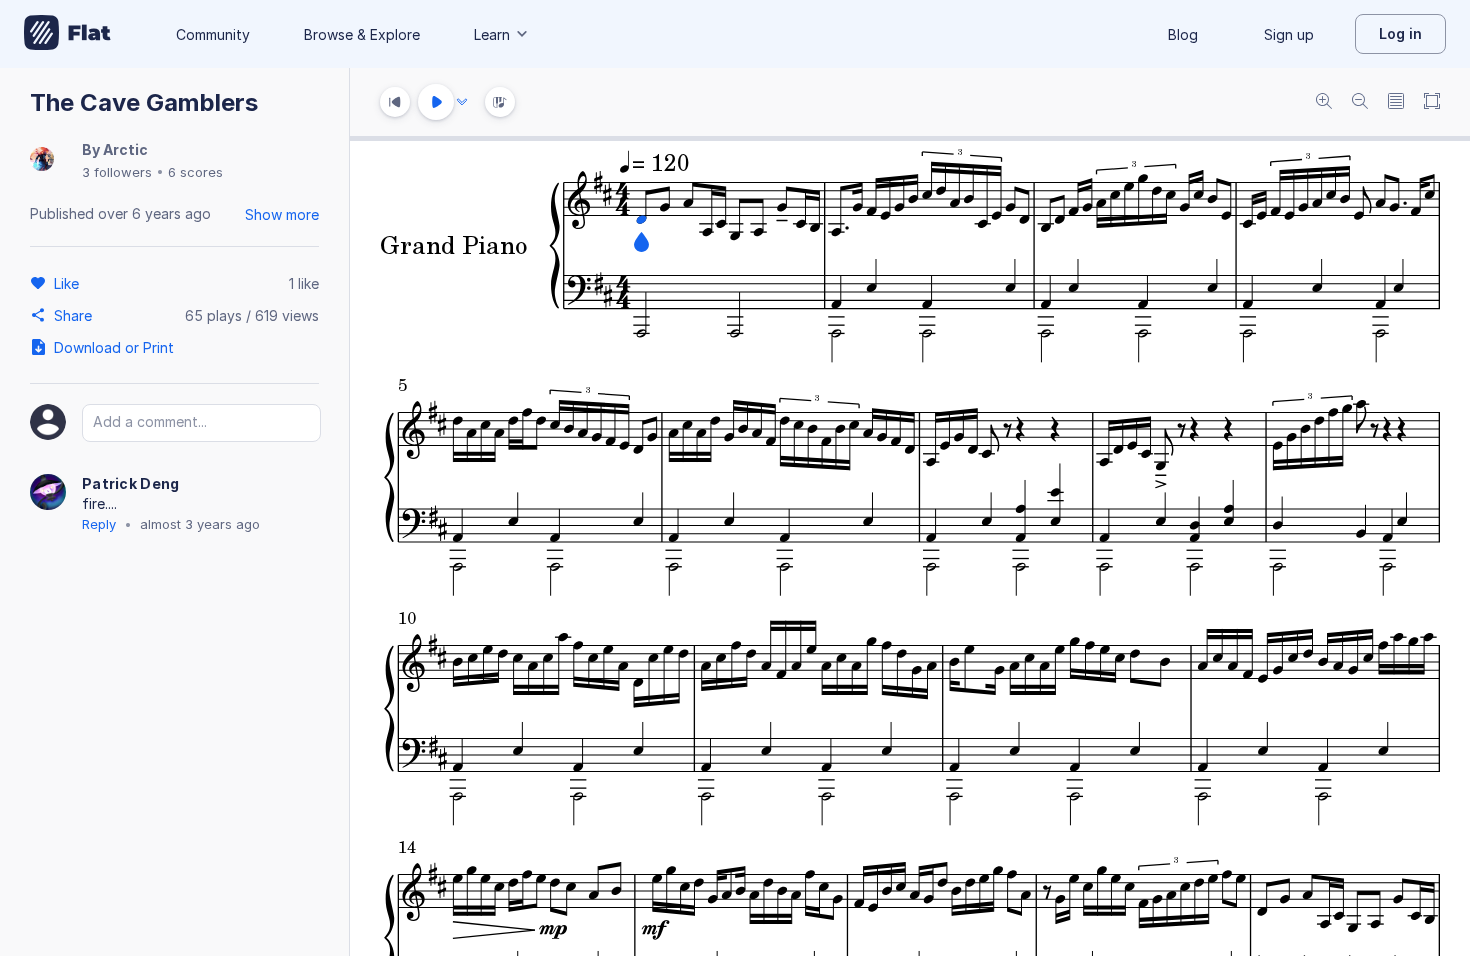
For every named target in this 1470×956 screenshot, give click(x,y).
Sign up (1289, 34)
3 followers (117, 172)
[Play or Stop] (436, 102)
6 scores (195, 172)
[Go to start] (395, 102)
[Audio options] (462, 102)
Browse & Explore (362, 34)
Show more (282, 214)
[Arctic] (42, 160)
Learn (492, 34)
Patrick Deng (131, 483)
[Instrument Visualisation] (500, 102)
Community (213, 34)
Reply (99, 524)
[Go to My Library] (67, 34)
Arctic (125, 149)
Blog (1183, 34)
